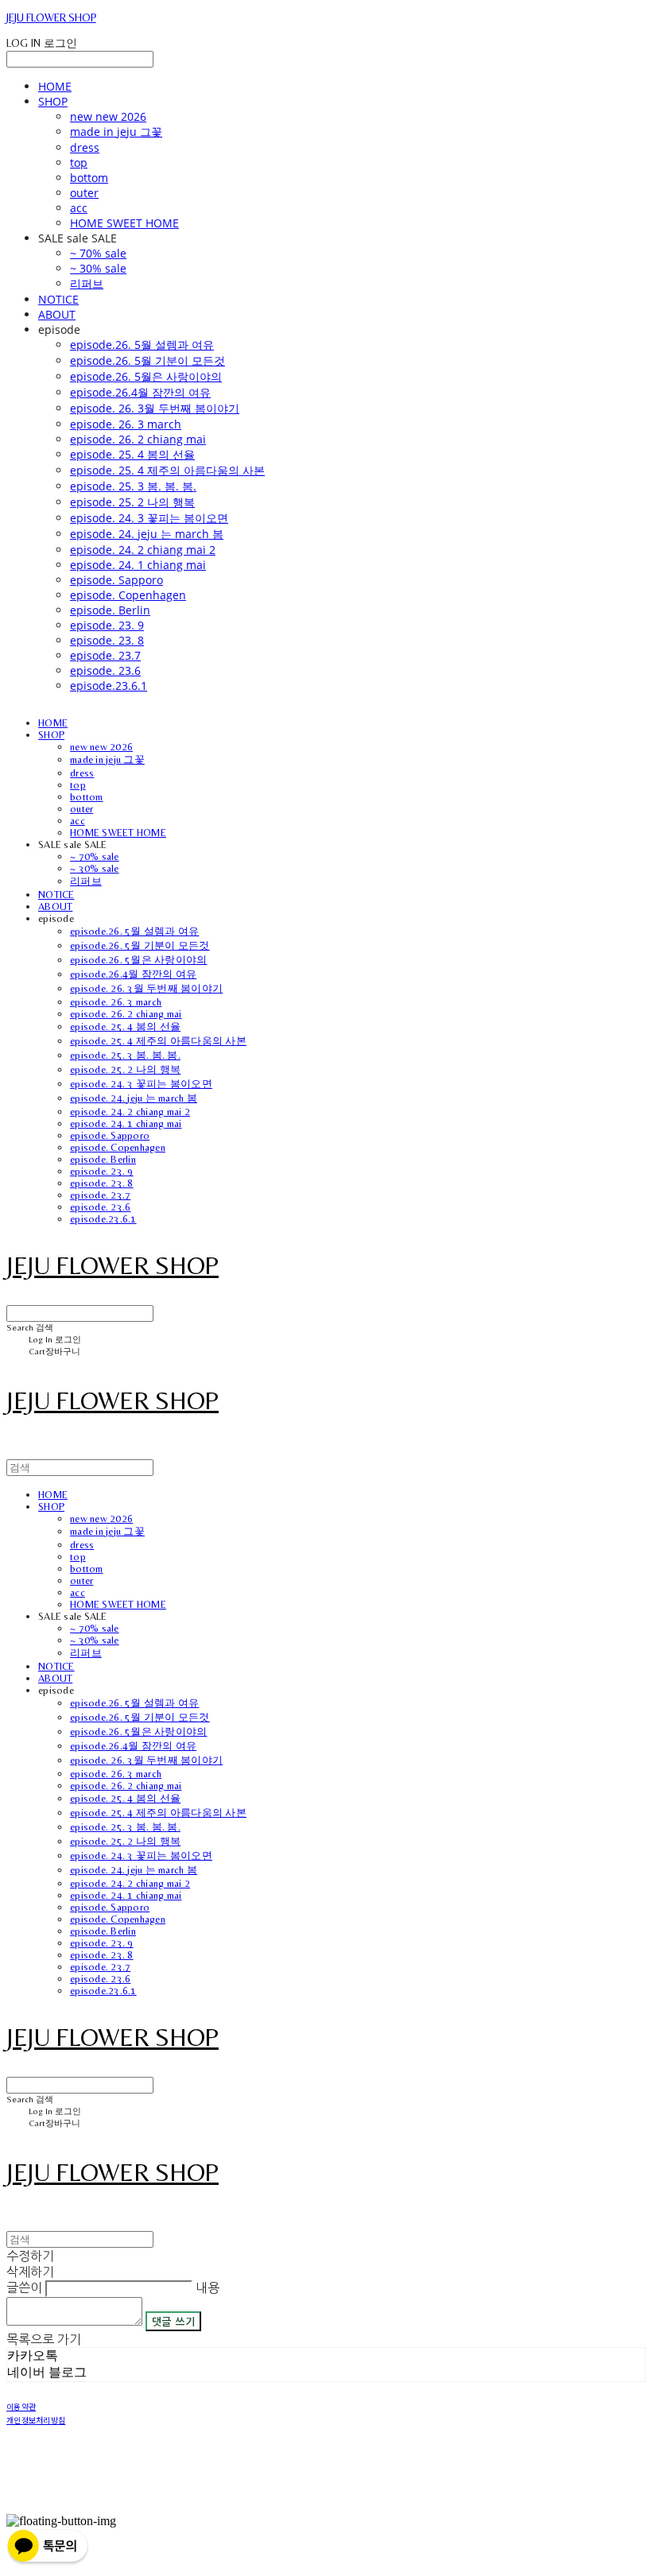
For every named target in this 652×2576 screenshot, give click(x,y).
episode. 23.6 (105, 670)
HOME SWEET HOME (124, 223)
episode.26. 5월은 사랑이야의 (146, 376)
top (79, 163)
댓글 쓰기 (173, 2321)
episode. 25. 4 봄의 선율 (132, 454)
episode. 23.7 (105, 655)
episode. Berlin (110, 610)
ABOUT (57, 314)
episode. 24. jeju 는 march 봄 (147, 534)
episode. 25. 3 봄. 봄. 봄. (133, 486)
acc (79, 208)
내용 (208, 2287)
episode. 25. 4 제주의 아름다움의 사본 (167, 470)
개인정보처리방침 (36, 2420)
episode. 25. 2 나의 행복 (132, 502)
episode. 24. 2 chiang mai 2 (143, 550)
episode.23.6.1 (109, 686)
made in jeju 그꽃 (116, 132)
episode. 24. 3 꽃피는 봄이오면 (149, 518)
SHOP (53, 101)
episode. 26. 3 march (126, 424)
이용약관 (21, 2406)
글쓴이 (24, 2287)
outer (84, 193)
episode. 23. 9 (107, 625)
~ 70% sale (98, 253)
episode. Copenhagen (128, 595)
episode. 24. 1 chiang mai (138, 565)
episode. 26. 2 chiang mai (138, 439)
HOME (55, 86)
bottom (89, 178)
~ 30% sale (98, 268)
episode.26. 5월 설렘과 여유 (142, 345)
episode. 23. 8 (107, 640)
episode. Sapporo (116, 580)
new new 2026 (108, 116)
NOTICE (58, 299)
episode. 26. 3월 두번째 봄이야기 (155, 408)
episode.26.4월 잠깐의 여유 (140, 392)
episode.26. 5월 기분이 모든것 (147, 360)
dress (85, 147)
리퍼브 (87, 283)
